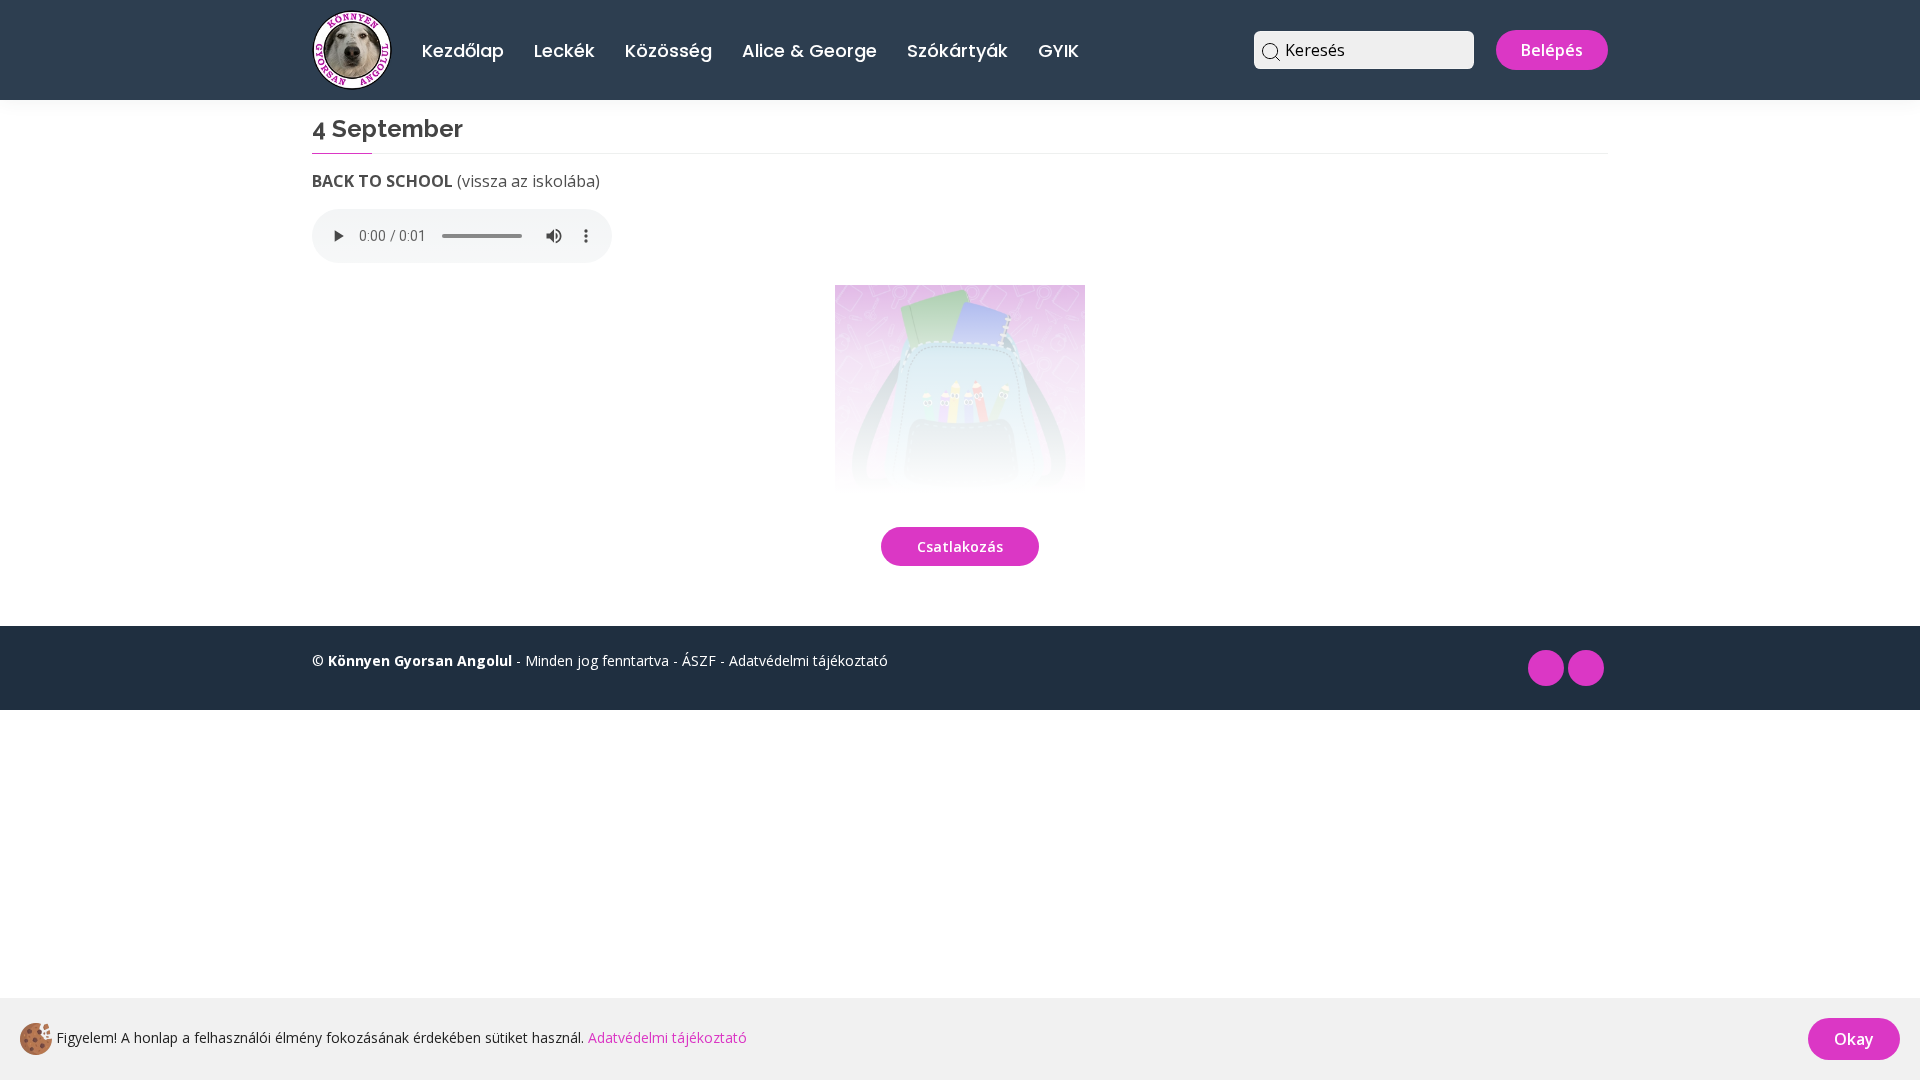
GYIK (1058, 50)
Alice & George (809, 50)
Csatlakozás (960, 546)
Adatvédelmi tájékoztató (808, 660)
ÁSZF (699, 660)
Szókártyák (957, 50)
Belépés (1552, 50)
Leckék (564, 50)
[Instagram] (1586, 668)
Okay (1854, 1039)
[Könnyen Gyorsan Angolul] (352, 47)
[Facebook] (1546, 668)
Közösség (668, 50)
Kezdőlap (463, 50)
